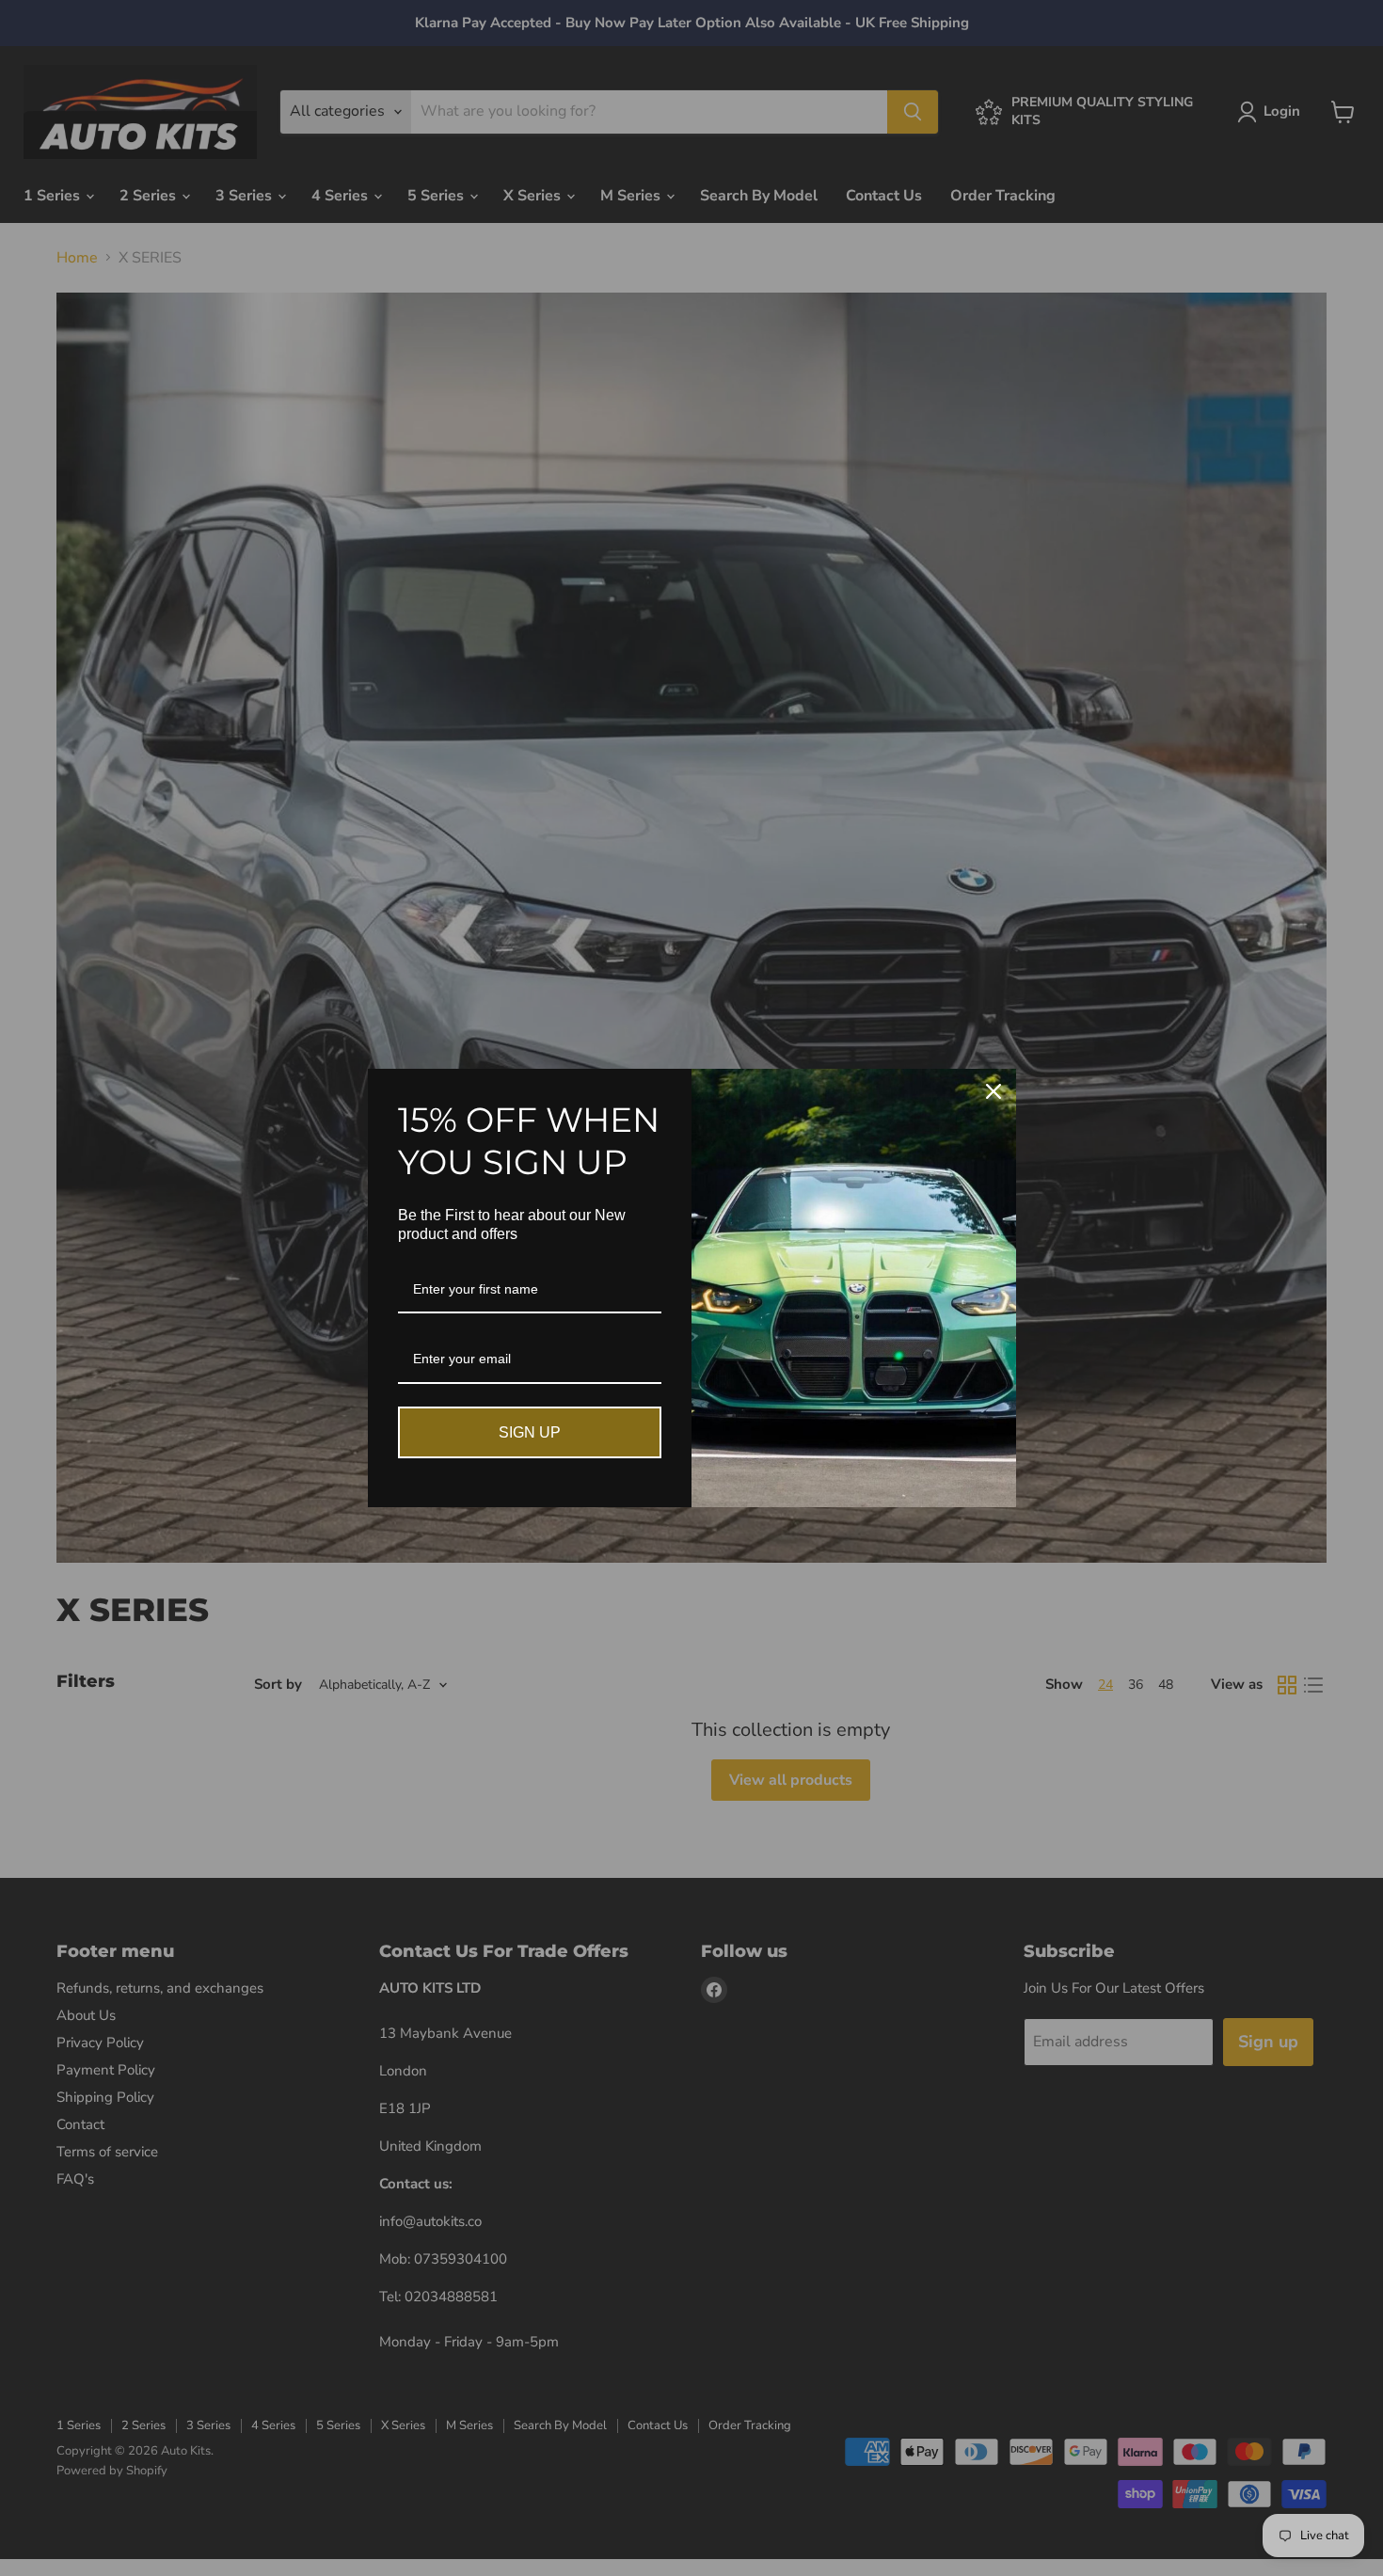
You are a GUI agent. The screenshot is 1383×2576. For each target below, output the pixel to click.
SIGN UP (530, 1432)
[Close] (994, 1091)
